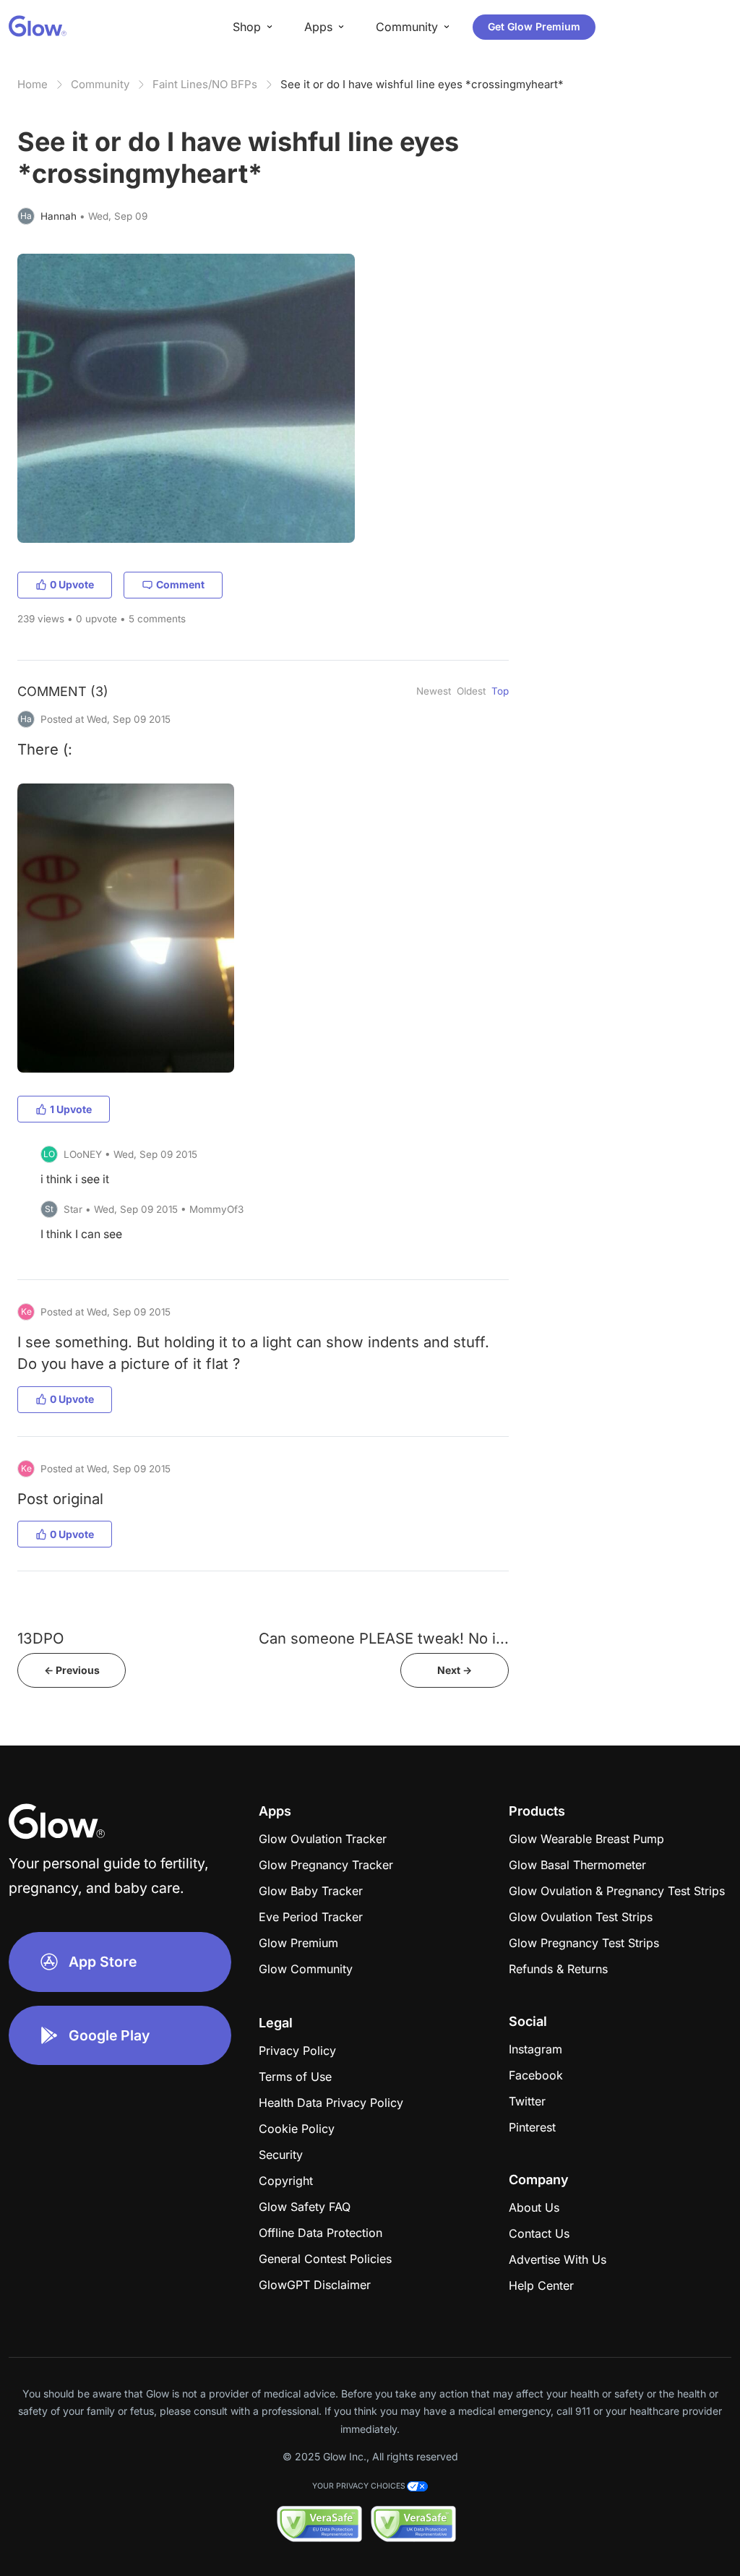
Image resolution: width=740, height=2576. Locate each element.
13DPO (40, 1638)
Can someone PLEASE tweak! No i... (384, 1638)
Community (100, 84)
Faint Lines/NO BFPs (205, 84)
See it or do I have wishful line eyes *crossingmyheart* (422, 84)
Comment (180, 584)
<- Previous (72, 1670)
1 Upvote (71, 1109)
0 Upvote (72, 584)
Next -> (455, 1670)
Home (33, 84)
